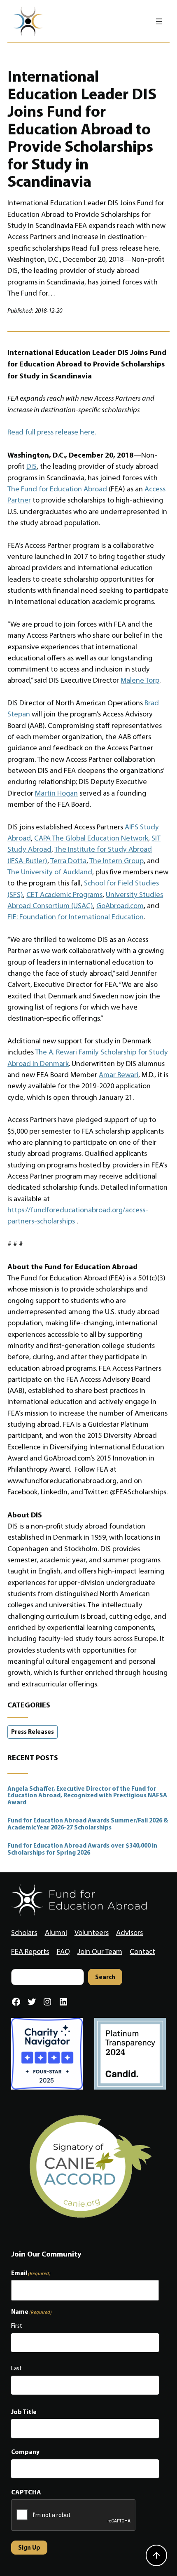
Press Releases (33, 1732)
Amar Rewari (119, 1075)
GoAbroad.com (120, 906)
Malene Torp (140, 680)
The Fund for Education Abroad (57, 489)
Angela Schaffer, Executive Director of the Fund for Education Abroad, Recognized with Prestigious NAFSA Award (87, 1796)
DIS (31, 466)
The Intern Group (116, 861)
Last (16, 2368)
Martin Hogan (56, 793)
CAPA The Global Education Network (91, 838)
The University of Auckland (50, 872)
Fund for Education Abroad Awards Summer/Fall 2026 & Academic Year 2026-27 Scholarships (88, 1824)
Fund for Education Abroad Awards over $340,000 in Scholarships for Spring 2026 (82, 1849)
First (17, 2326)
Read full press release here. (52, 432)
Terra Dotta (68, 861)
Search (105, 1977)
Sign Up (29, 2547)
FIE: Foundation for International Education (76, 917)
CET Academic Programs (64, 895)
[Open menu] (159, 21)
